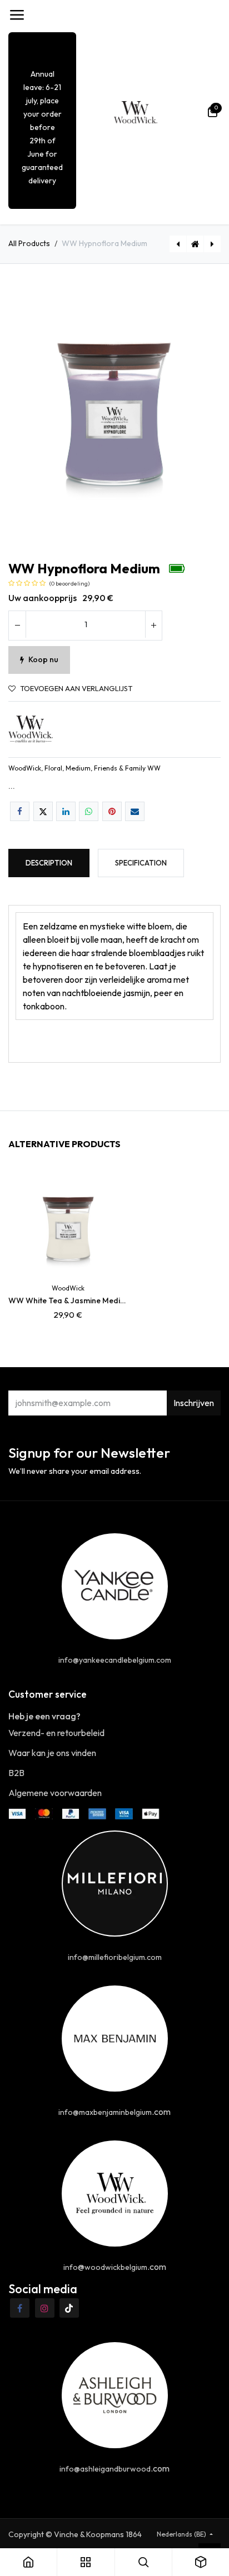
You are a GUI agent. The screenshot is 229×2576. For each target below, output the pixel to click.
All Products (29, 243)
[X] (43, 811)
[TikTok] (69, 2308)
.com (114, 2112)
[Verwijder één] (17, 626)
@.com (115, 2267)
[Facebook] (20, 811)
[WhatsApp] (89, 811)
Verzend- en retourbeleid (56, 1733)
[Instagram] (45, 2308)
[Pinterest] (112, 811)
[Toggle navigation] (17, 15)
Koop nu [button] (43, 659)
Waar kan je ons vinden (52, 1753)
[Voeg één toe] (153, 626)
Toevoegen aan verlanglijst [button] (76, 689)
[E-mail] (135, 811)
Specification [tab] (141, 863)
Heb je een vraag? (44, 1716)
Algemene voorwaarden (55, 1793)
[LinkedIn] (66, 811)
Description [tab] (49, 863)
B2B (16, 1773)
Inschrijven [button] (194, 1403)
